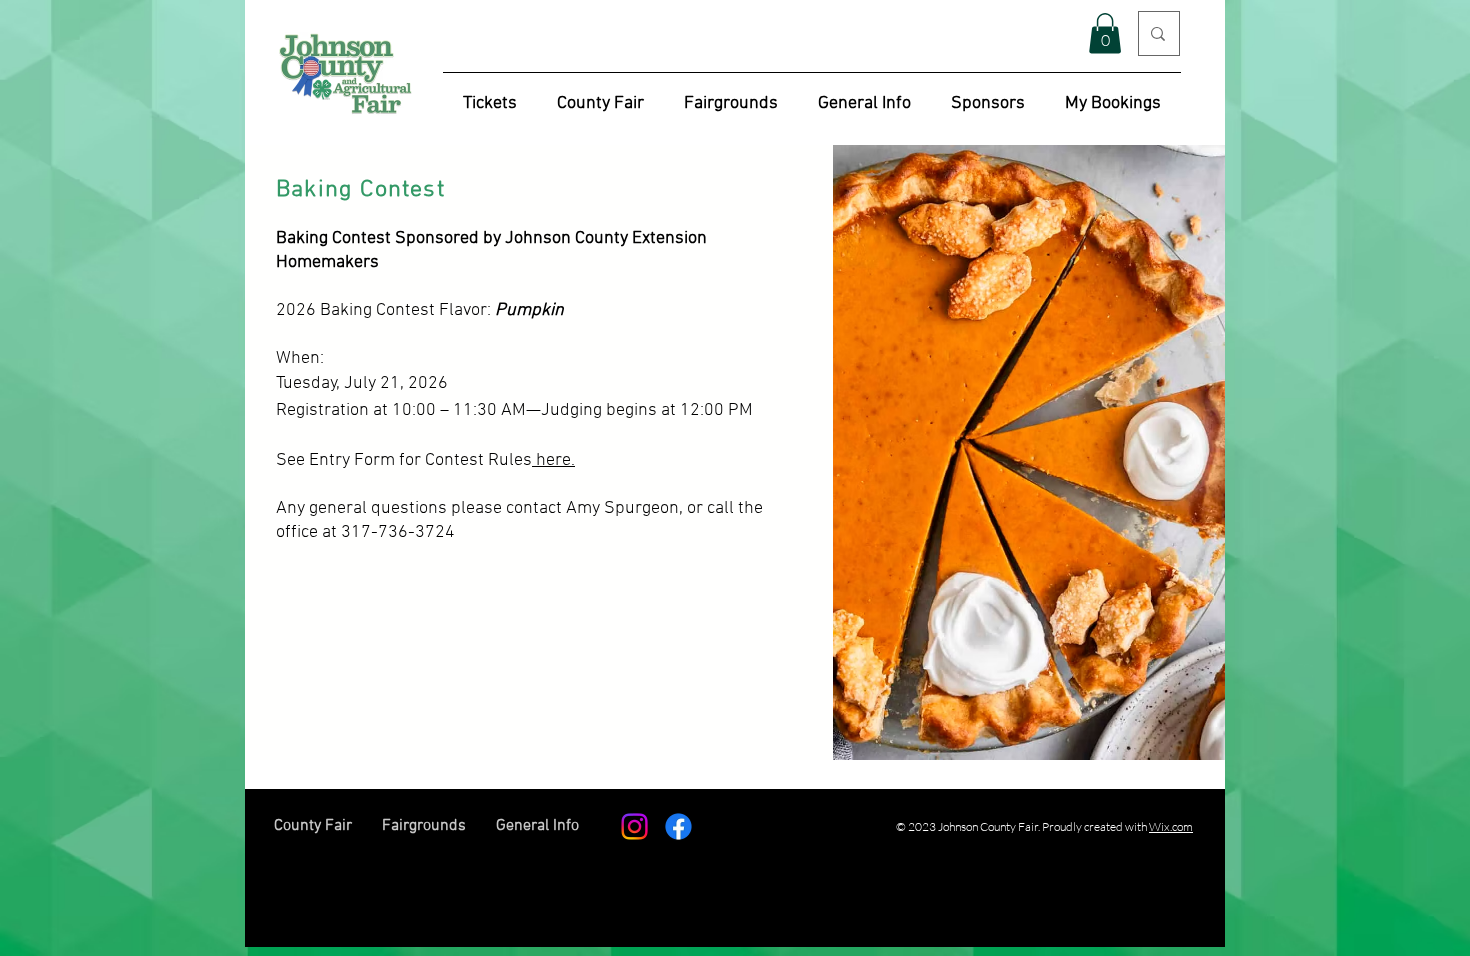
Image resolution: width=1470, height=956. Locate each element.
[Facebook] (678, 826)
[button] (1105, 33)
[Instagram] (634, 826)
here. (553, 460)
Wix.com (1171, 826)
